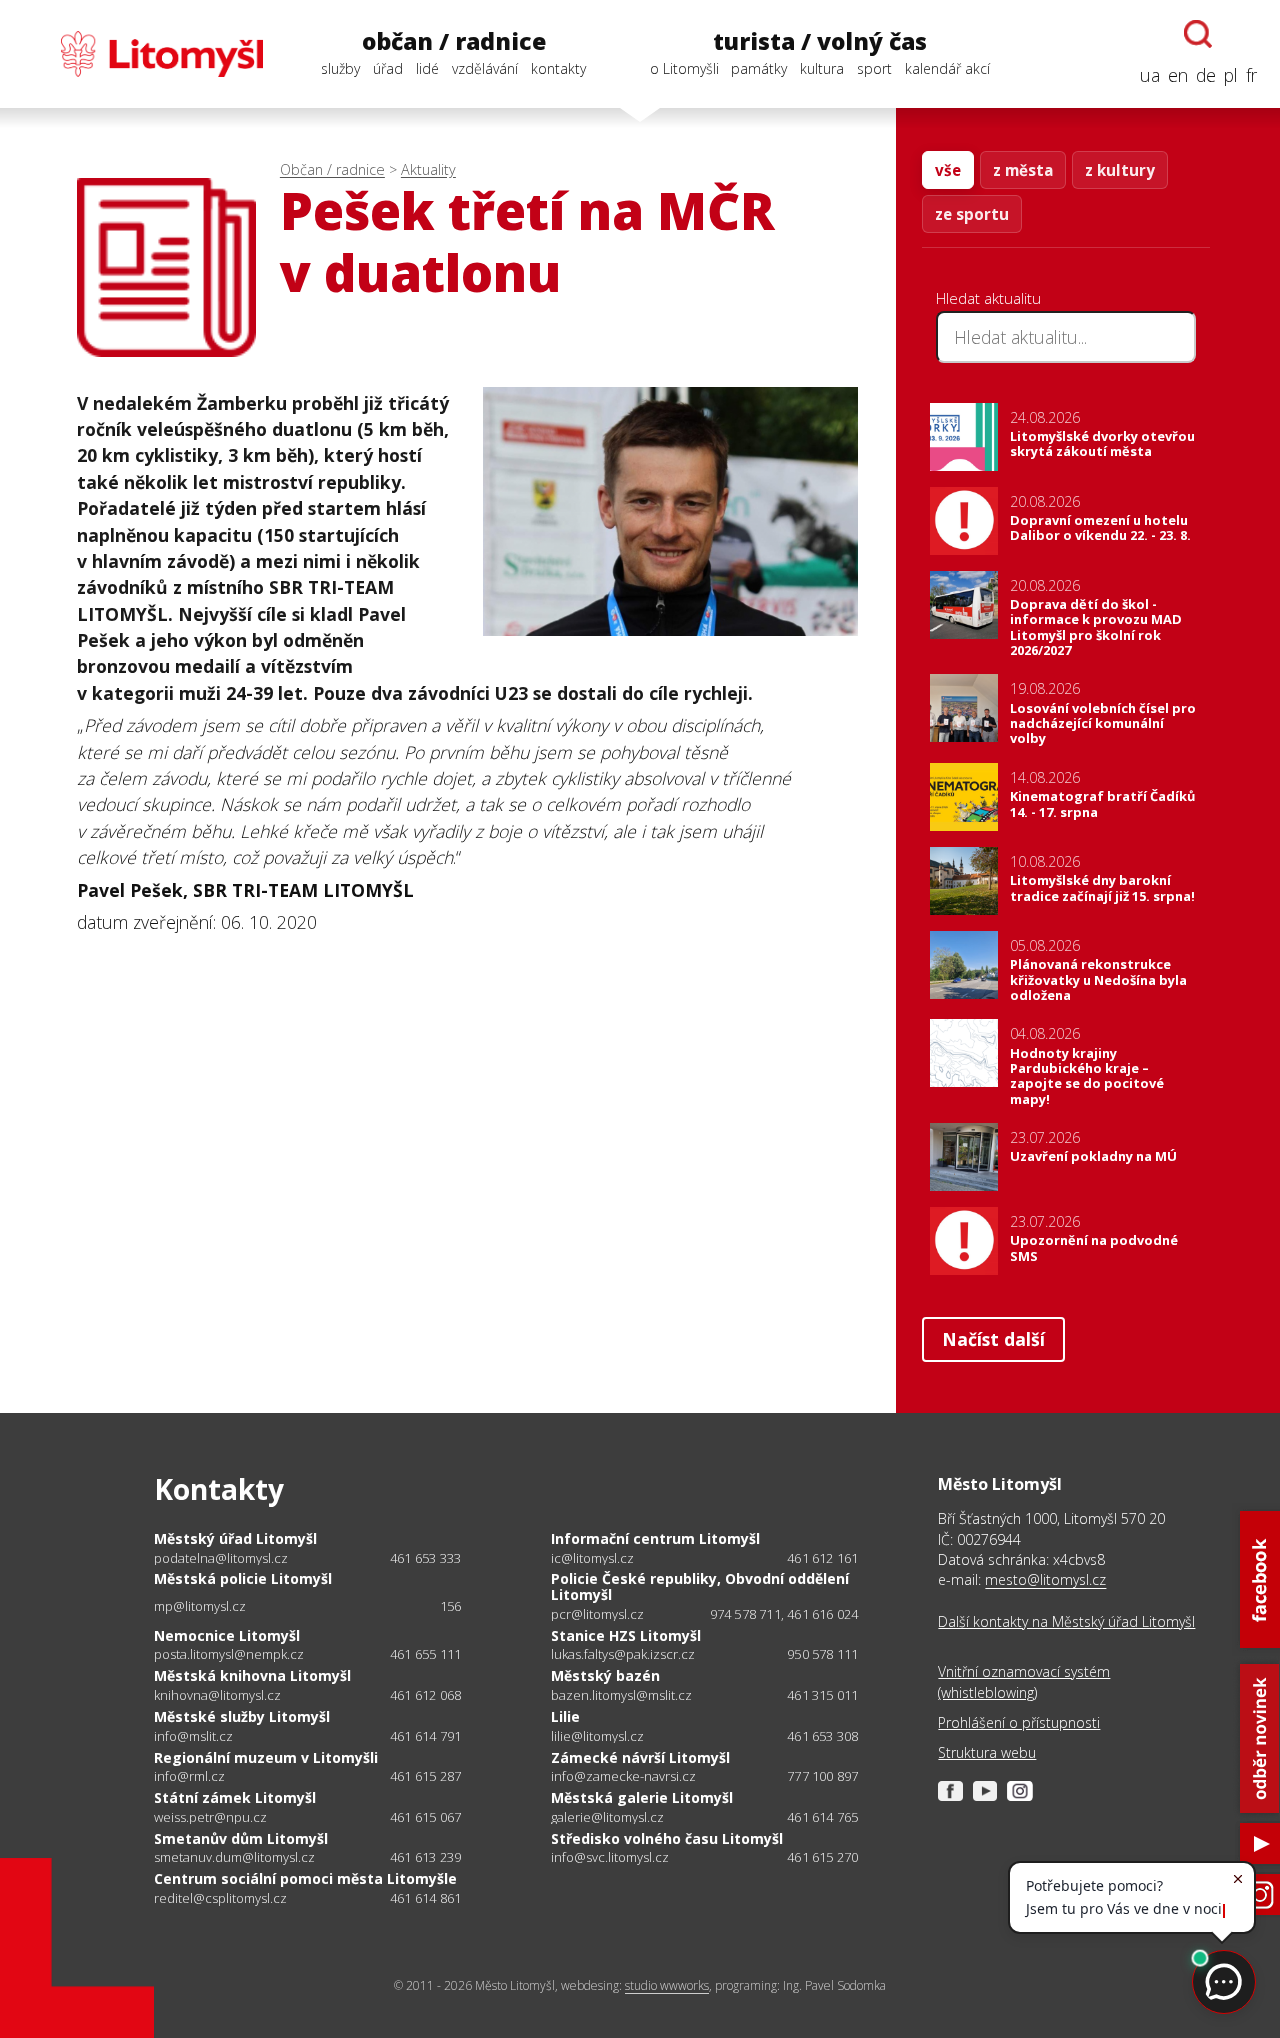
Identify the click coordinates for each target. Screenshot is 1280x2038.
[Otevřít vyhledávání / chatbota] (1198, 34)
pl (1231, 75)
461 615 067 (425, 1817)
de (1206, 75)
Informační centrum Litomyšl (655, 1538)
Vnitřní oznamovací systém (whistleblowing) (1024, 1681)
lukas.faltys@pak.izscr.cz (623, 1654)
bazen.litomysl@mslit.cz (621, 1695)
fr (1251, 75)
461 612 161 (822, 1558)
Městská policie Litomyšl (243, 1578)
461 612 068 (425, 1695)
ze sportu (972, 214)
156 (451, 1606)
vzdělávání (485, 68)
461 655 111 (425, 1654)
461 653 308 (822, 1736)
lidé (427, 68)
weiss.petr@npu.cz (210, 1817)
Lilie (565, 1716)
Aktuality (428, 169)
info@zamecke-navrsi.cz (623, 1776)
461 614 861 (425, 1898)
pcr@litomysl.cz (597, 1614)
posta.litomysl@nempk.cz (229, 1654)
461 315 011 (822, 1695)
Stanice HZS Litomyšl (626, 1635)
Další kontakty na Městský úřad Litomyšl (1066, 1621)
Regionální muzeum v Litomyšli (266, 1757)
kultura (822, 68)
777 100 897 (822, 1776)
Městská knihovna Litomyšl (252, 1675)
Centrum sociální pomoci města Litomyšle (305, 1878)
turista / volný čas (820, 41)
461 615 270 (822, 1857)
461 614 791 (425, 1736)
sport (874, 68)
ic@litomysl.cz (592, 1558)
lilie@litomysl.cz (597, 1736)
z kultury (1120, 170)
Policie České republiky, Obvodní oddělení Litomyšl (700, 1586)
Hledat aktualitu (988, 298)
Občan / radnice (332, 169)
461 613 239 (425, 1857)
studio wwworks (667, 1985)
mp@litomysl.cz (200, 1606)
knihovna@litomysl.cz (217, 1695)
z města (1023, 170)
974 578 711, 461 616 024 (784, 1614)
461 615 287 (425, 1776)
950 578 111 (822, 1654)
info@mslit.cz (193, 1736)
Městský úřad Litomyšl (235, 1538)
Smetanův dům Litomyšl (241, 1838)
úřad (388, 68)
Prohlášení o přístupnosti (1019, 1722)
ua (1150, 75)
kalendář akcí (947, 68)
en (1178, 75)
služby (340, 68)
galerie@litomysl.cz (607, 1817)
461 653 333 (425, 1558)
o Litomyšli (684, 68)
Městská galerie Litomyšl (642, 1797)
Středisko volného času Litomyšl (667, 1838)
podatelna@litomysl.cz (221, 1558)
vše (948, 170)
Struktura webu (987, 1752)
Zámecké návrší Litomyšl (640, 1757)
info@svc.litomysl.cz (610, 1857)
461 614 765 (822, 1817)
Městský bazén (605, 1675)
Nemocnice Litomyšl (227, 1635)
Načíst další (993, 1339)
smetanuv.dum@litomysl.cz (234, 1857)
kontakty (558, 68)
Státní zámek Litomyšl (235, 1797)
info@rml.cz (189, 1776)
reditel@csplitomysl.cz (220, 1898)
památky (759, 68)
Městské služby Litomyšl (242, 1716)
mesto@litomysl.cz (1045, 1579)
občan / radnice (454, 41)
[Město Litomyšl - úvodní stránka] (143, 54)
